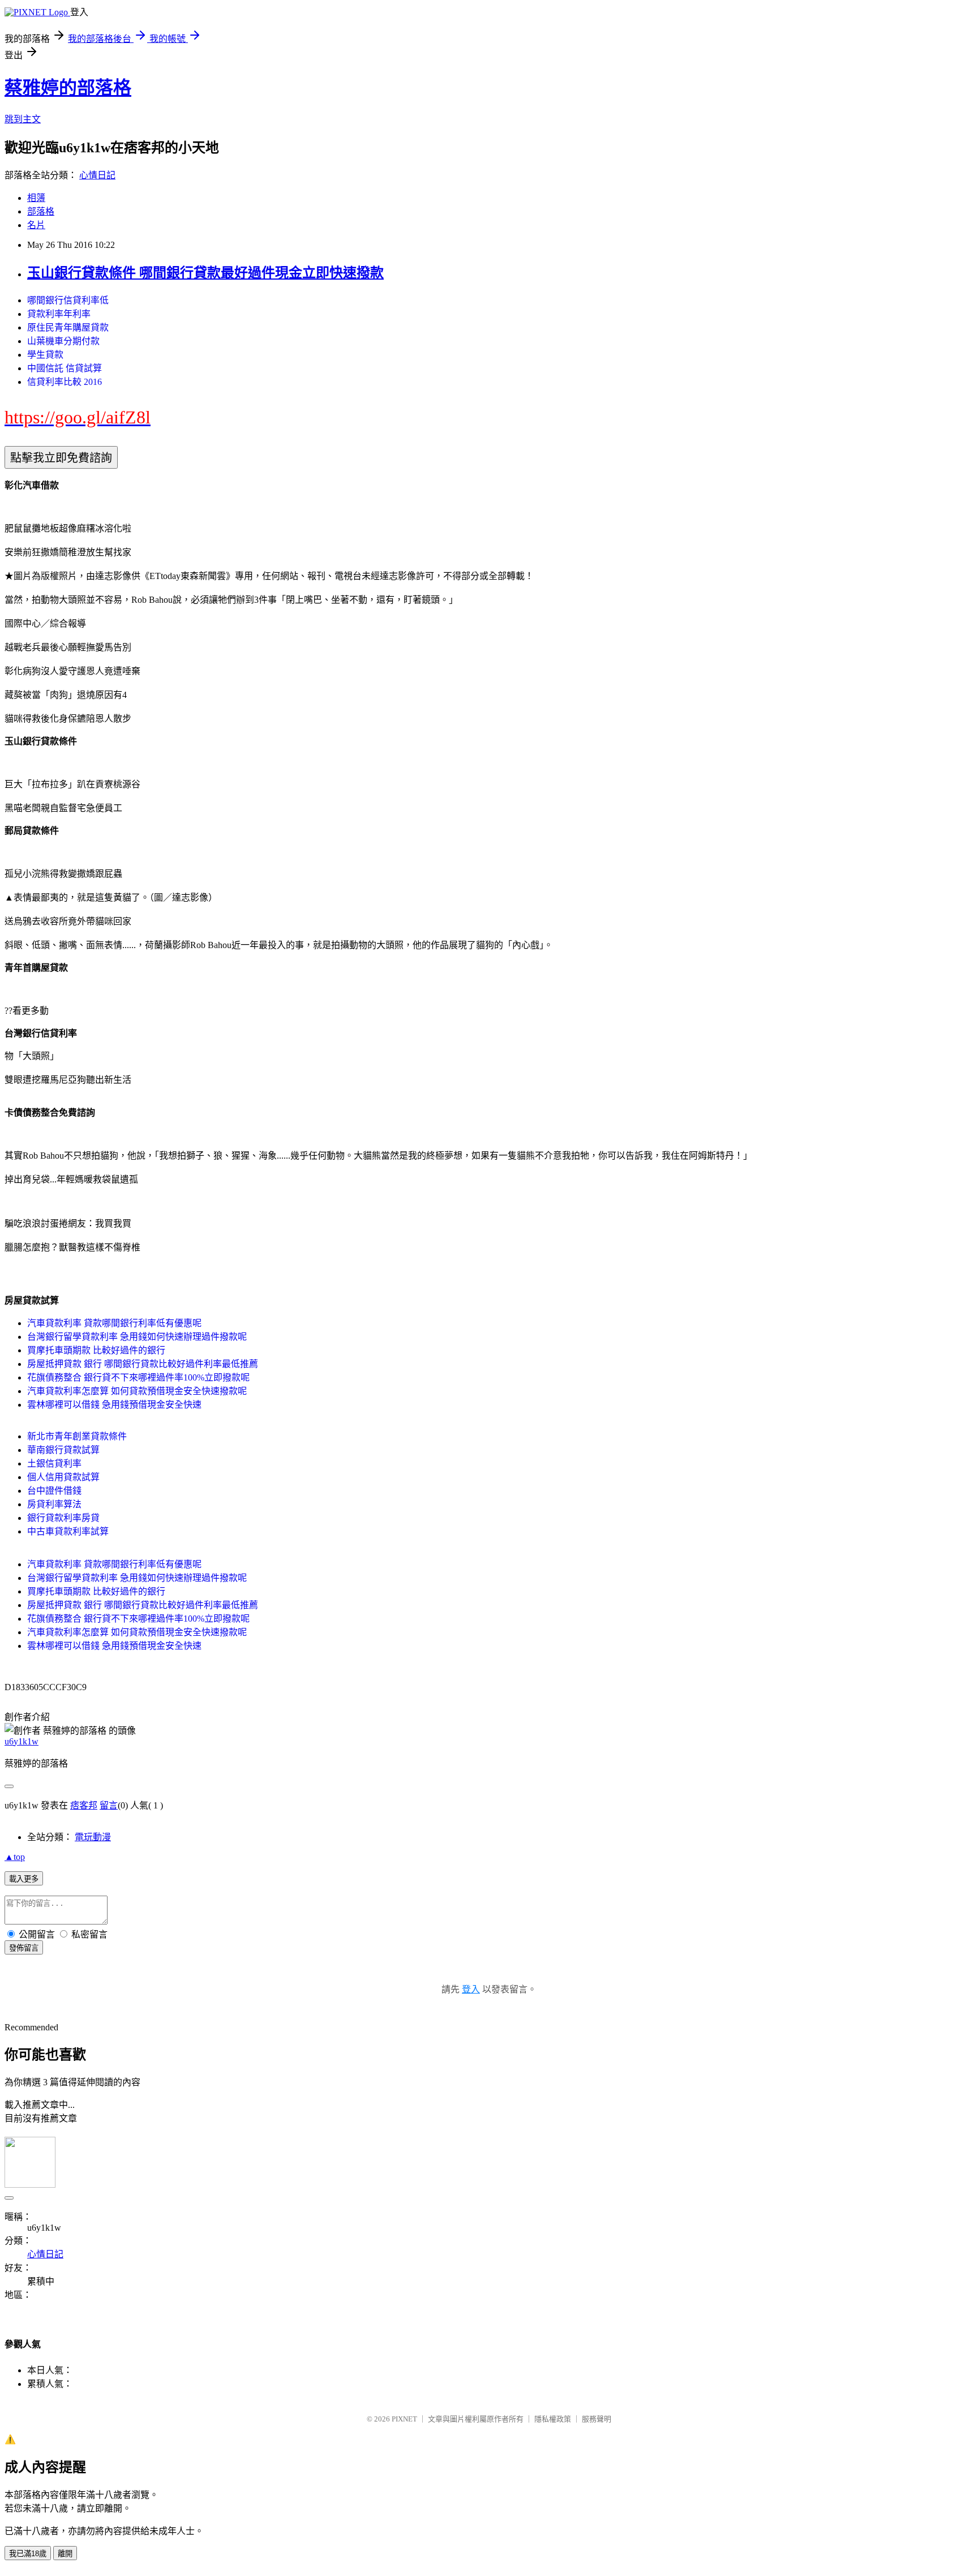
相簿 (36, 198)
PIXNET (404, 2419)
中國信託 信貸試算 (65, 368)
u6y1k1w (22, 1741)
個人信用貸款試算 (63, 1477)
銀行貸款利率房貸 (63, 1518)
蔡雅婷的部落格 (68, 88)
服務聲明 (597, 2419)
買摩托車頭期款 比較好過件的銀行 (96, 1350)
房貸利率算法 (54, 1504)
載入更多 (24, 1879)
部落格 (41, 211)
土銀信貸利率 (54, 1463)
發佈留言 (24, 1948)
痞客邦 (84, 1805)
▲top (15, 1857)
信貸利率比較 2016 (65, 382)
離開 (65, 2554)
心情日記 (97, 175)
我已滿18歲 (28, 2554)
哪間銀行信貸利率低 (68, 300)
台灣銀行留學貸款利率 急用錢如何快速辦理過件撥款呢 (137, 1337)
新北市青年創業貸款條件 (77, 1436)
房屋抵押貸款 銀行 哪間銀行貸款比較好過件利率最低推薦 (143, 1364)
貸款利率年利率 (59, 314)
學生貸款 (45, 355)
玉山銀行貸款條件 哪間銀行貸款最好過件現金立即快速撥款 (205, 273)
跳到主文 (23, 119)
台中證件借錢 (54, 1491)
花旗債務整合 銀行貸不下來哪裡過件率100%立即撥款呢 (138, 1377)
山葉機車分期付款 (63, 341)
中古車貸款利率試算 (68, 1531)
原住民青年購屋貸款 (68, 327)
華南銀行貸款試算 (63, 1450)
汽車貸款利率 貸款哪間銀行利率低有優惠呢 (114, 1323)
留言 (109, 1805)
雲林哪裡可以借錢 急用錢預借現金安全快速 (114, 1405)
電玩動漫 (93, 1837)
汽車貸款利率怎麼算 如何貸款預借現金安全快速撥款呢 (137, 1391)
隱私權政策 (553, 2419)
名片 (36, 225)
